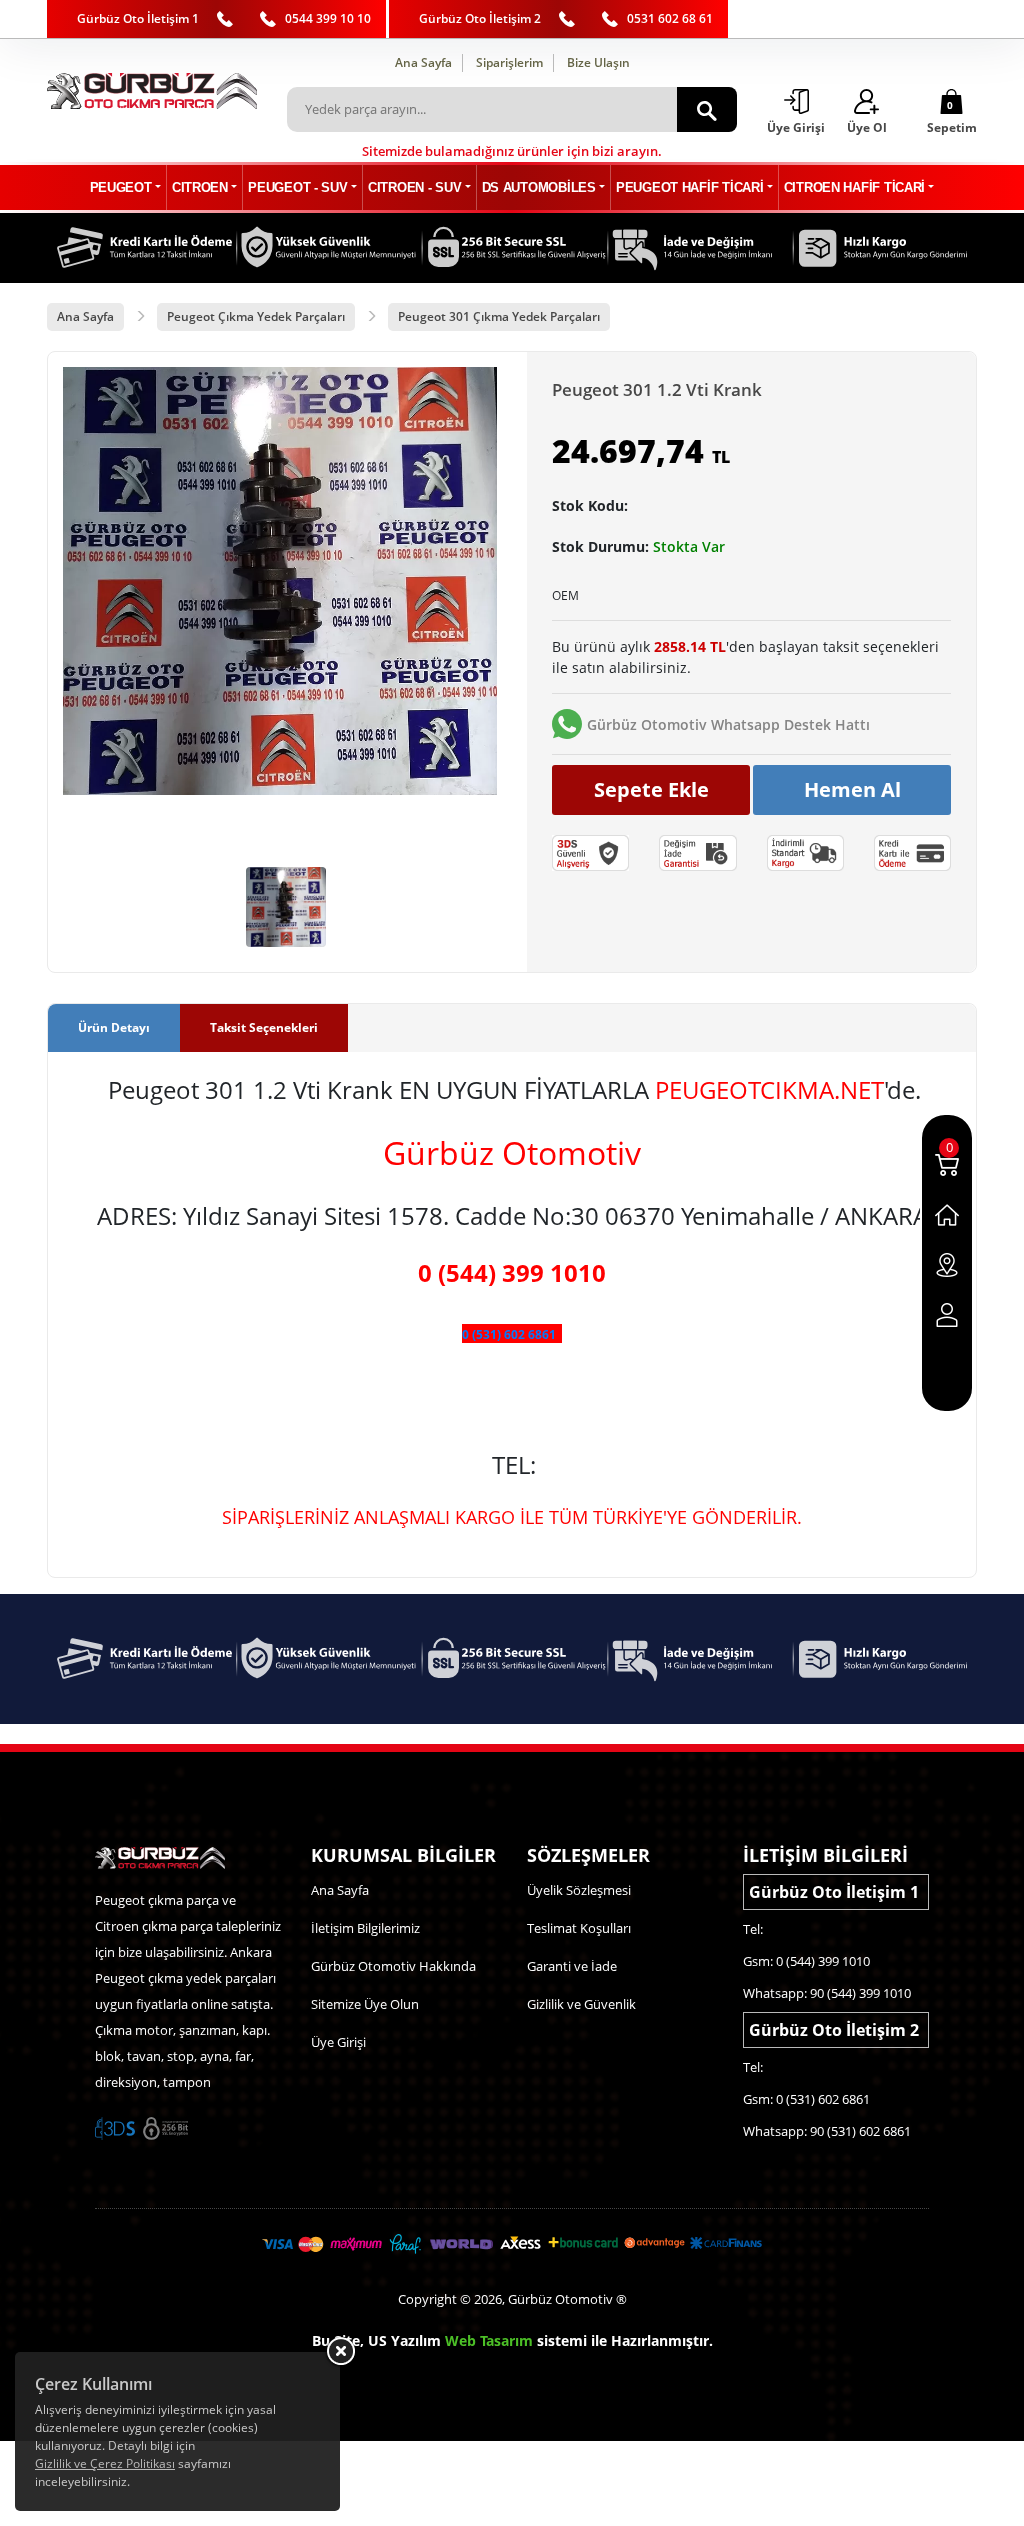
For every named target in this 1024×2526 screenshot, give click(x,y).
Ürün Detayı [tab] (114, 1027)
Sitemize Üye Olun (365, 2004)
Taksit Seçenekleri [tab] (264, 1027)
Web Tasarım (489, 2340)
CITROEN (200, 187)
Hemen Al (852, 789)
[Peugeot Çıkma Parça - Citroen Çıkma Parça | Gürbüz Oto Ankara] (152, 91)
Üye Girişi (338, 2042)
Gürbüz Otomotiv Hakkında (393, 1966)
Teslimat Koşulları (579, 1928)
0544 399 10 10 (328, 18)
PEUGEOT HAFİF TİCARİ (689, 187)
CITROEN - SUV (414, 187)
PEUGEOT (121, 187)
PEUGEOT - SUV (297, 187)
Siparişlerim (509, 62)
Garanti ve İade (572, 1966)
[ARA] (707, 109)
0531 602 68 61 (670, 18)
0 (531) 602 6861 (509, 1334)
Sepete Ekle (651, 789)
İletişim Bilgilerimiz (365, 1928)
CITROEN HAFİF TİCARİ (854, 187)
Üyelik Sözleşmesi (579, 1890)
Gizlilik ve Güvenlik (581, 2004)
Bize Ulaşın (598, 62)
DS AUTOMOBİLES (539, 187)
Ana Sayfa (423, 62)
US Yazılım (404, 2340)
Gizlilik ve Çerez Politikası (105, 2463)
